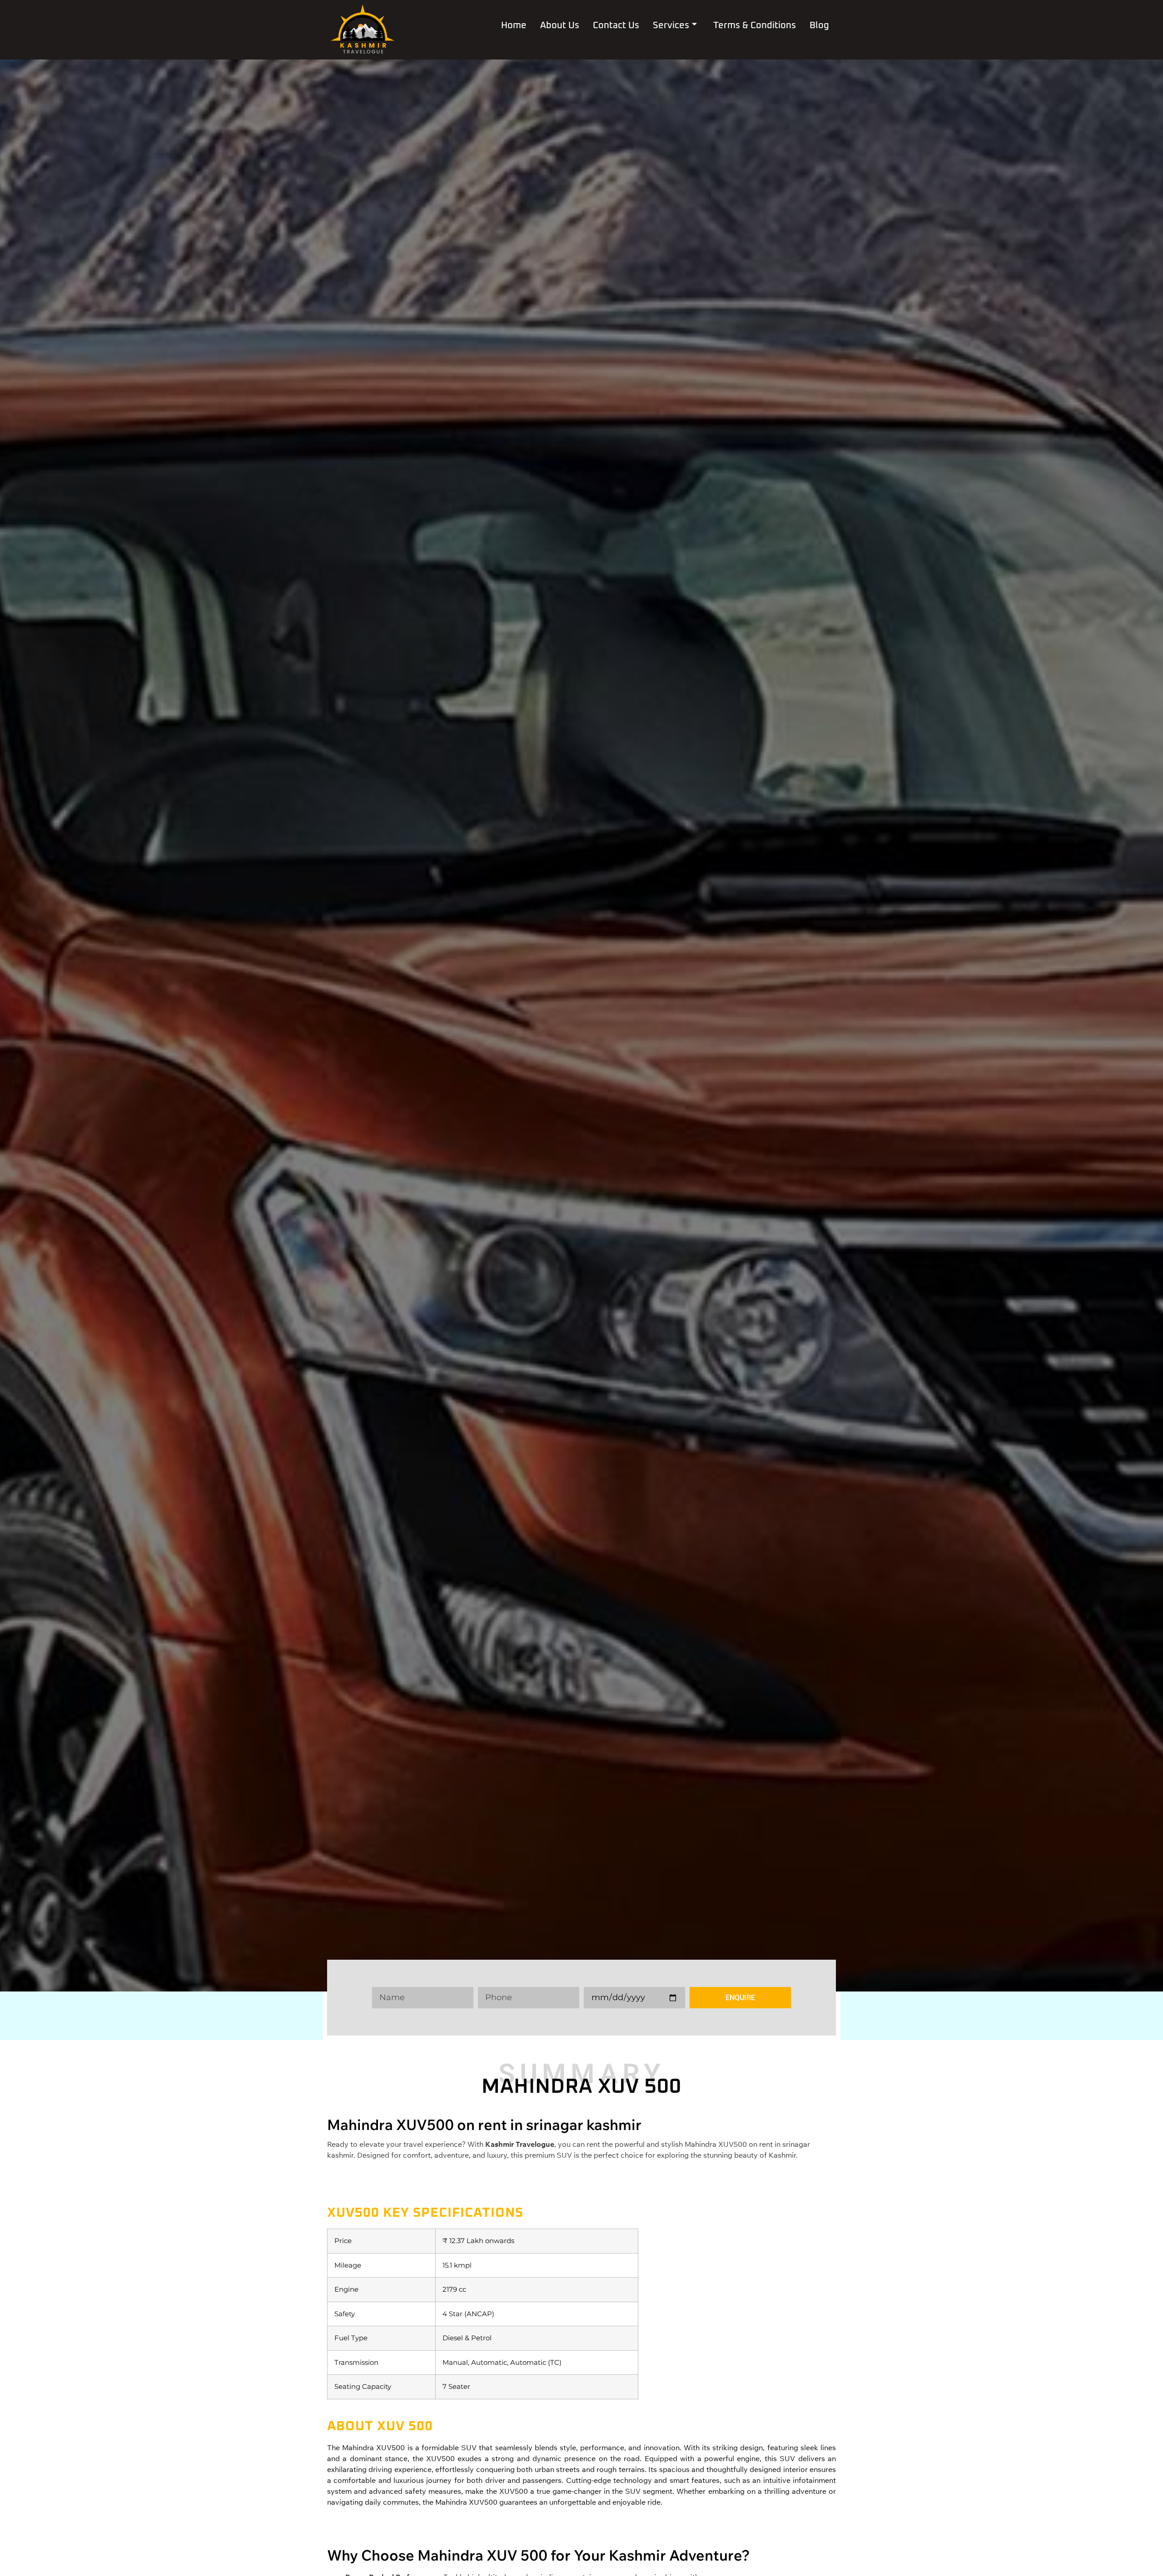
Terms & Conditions (755, 25)
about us (560, 25)
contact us (616, 25)
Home (514, 25)
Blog (819, 25)
